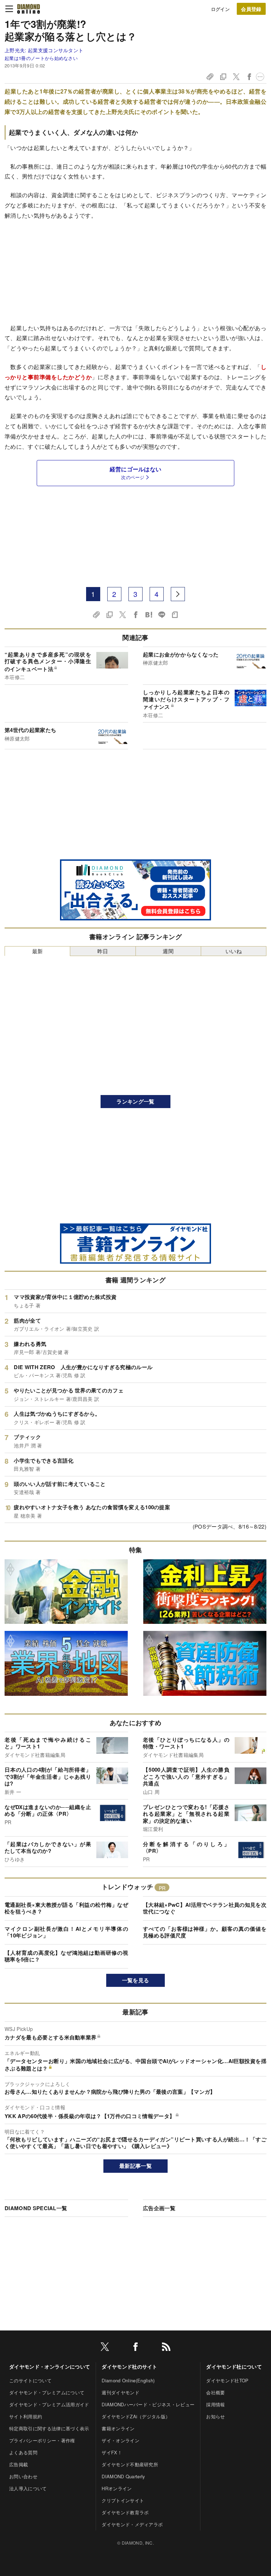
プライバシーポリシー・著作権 (42, 2440)
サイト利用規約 (26, 2416)
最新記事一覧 (135, 2166)
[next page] (178, 594)
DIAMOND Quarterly (123, 2476)
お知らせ (215, 2416)
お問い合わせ (23, 2476)
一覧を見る (136, 1980)
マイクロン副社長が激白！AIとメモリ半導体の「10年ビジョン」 (66, 1932)
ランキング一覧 (135, 1101)
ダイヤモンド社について (234, 2366)
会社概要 (215, 2392)
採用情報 (215, 2404)
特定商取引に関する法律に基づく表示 (49, 2428)
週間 (168, 951)
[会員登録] (251, 9)
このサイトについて (30, 2380)
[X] (105, 2348)
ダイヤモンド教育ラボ (125, 2512)
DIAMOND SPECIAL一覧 (36, 2208)
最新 (38, 951)
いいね (234, 951)
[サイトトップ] (29, 9)
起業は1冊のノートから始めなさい (41, 58)
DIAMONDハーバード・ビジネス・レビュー (148, 2404)
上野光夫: (44, 50)
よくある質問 (23, 2452)
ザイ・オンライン (121, 2440)
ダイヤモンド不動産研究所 (130, 2464)
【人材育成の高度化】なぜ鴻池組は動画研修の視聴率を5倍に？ (66, 1956)
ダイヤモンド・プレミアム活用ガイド (49, 2404)
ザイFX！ (112, 2452)
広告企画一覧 (159, 2208)
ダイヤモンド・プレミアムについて (47, 2392)
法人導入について (28, 2488)
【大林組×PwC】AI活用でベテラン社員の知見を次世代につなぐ (205, 1908)
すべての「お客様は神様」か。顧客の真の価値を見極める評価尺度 (205, 1932)
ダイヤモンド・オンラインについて (50, 2366)
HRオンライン (117, 2488)
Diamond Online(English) (128, 2380)
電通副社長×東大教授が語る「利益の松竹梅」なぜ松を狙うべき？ (66, 1908)
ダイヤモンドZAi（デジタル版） (136, 2416)
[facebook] (135, 2348)
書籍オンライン (118, 2428)
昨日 (103, 951)
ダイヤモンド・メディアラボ (132, 2524)
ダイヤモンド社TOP (227, 2380)
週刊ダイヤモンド (121, 2392)
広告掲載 (19, 2464)
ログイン (220, 9)
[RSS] (166, 2348)
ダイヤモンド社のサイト (130, 2366)
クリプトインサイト (123, 2500)
